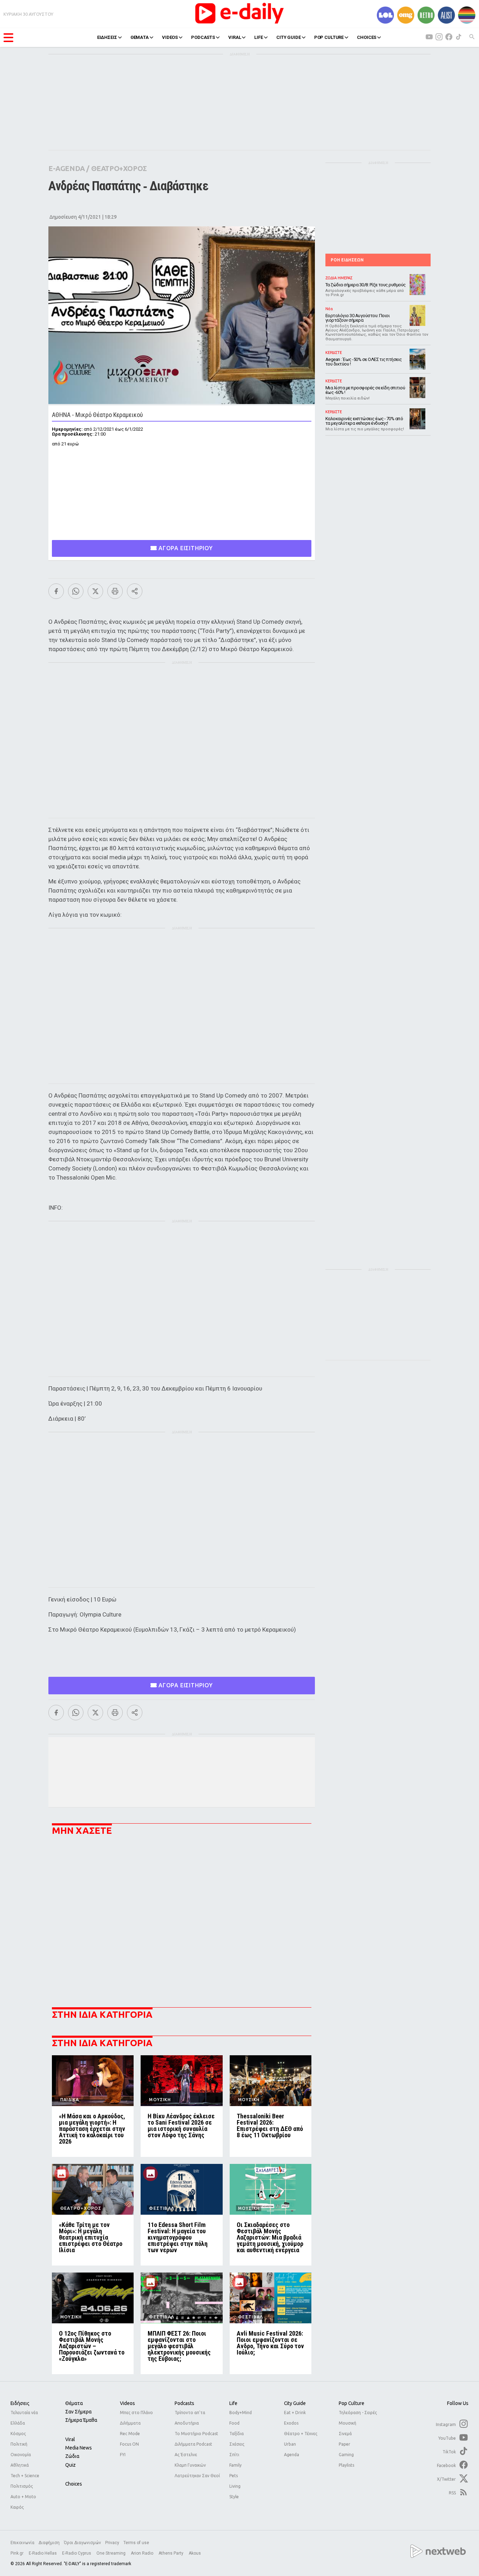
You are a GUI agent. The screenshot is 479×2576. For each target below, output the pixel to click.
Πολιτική (19, 2444)
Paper (345, 2444)
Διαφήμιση (49, 2543)
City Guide (295, 2403)
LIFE (258, 37)
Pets (234, 2476)
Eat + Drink (295, 2413)
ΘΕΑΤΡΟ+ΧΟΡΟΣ (119, 168)
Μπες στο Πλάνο (136, 2413)
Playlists (346, 2465)
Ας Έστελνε (186, 2455)
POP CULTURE (329, 37)
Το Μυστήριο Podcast (196, 2434)
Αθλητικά (20, 2465)
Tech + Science (25, 2476)
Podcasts (184, 2403)
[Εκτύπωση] (115, 591)
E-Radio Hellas (43, 2553)
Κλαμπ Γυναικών (190, 2465)
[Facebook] (56, 591)
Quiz (70, 2465)
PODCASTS (203, 37)
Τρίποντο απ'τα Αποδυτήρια (190, 2418)
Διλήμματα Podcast (193, 2444)
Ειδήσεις (20, 2403)
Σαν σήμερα (78, 2412)
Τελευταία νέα (24, 2413)
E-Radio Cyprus (77, 2553)
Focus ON (129, 2444)
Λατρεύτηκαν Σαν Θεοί (197, 2476)
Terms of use (136, 2543)
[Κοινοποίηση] (135, 591)
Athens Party (171, 2553)
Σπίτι (234, 2455)
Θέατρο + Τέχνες (301, 2434)
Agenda (292, 2455)
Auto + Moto (23, 2497)
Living (235, 2486)
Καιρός (17, 2507)
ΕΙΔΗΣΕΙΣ (107, 37)
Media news (79, 2448)
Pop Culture (352, 2403)
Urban (290, 2444)
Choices (74, 2484)
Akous (195, 2553)
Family (235, 2465)
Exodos (291, 2423)
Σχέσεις (237, 2444)
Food (234, 2423)
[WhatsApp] (76, 591)
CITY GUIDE (289, 37)
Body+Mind (241, 2413)
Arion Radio (143, 2553)
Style (234, 2497)
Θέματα (74, 2403)
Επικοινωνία (22, 2543)
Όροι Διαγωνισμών (82, 2543)
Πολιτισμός (22, 2486)
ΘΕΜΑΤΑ (140, 37)
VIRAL (235, 37)
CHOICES (367, 37)
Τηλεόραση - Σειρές (358, 2413)
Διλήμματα (130, 2423)
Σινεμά (345, 2434)
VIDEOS (170, 37)
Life (233, 2403)
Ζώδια (72, 2456)
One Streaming (112, 2553)
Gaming (346, 2455)
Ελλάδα (18, 2423)
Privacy (112, 2543)
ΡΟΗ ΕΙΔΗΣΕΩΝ (347, 260)
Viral (70, 2439)
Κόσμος (18, 2434)
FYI (123, 2455)
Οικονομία (21, 2455)
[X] (95, 591)
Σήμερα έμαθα (81, 2420)
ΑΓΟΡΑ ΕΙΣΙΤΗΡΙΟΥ (185, 548)
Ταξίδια (237, 2434)
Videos (127, 2403)
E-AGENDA (67, 168)
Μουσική (348, 2423)
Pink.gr (18, 2553)
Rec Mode (130, 2434)
